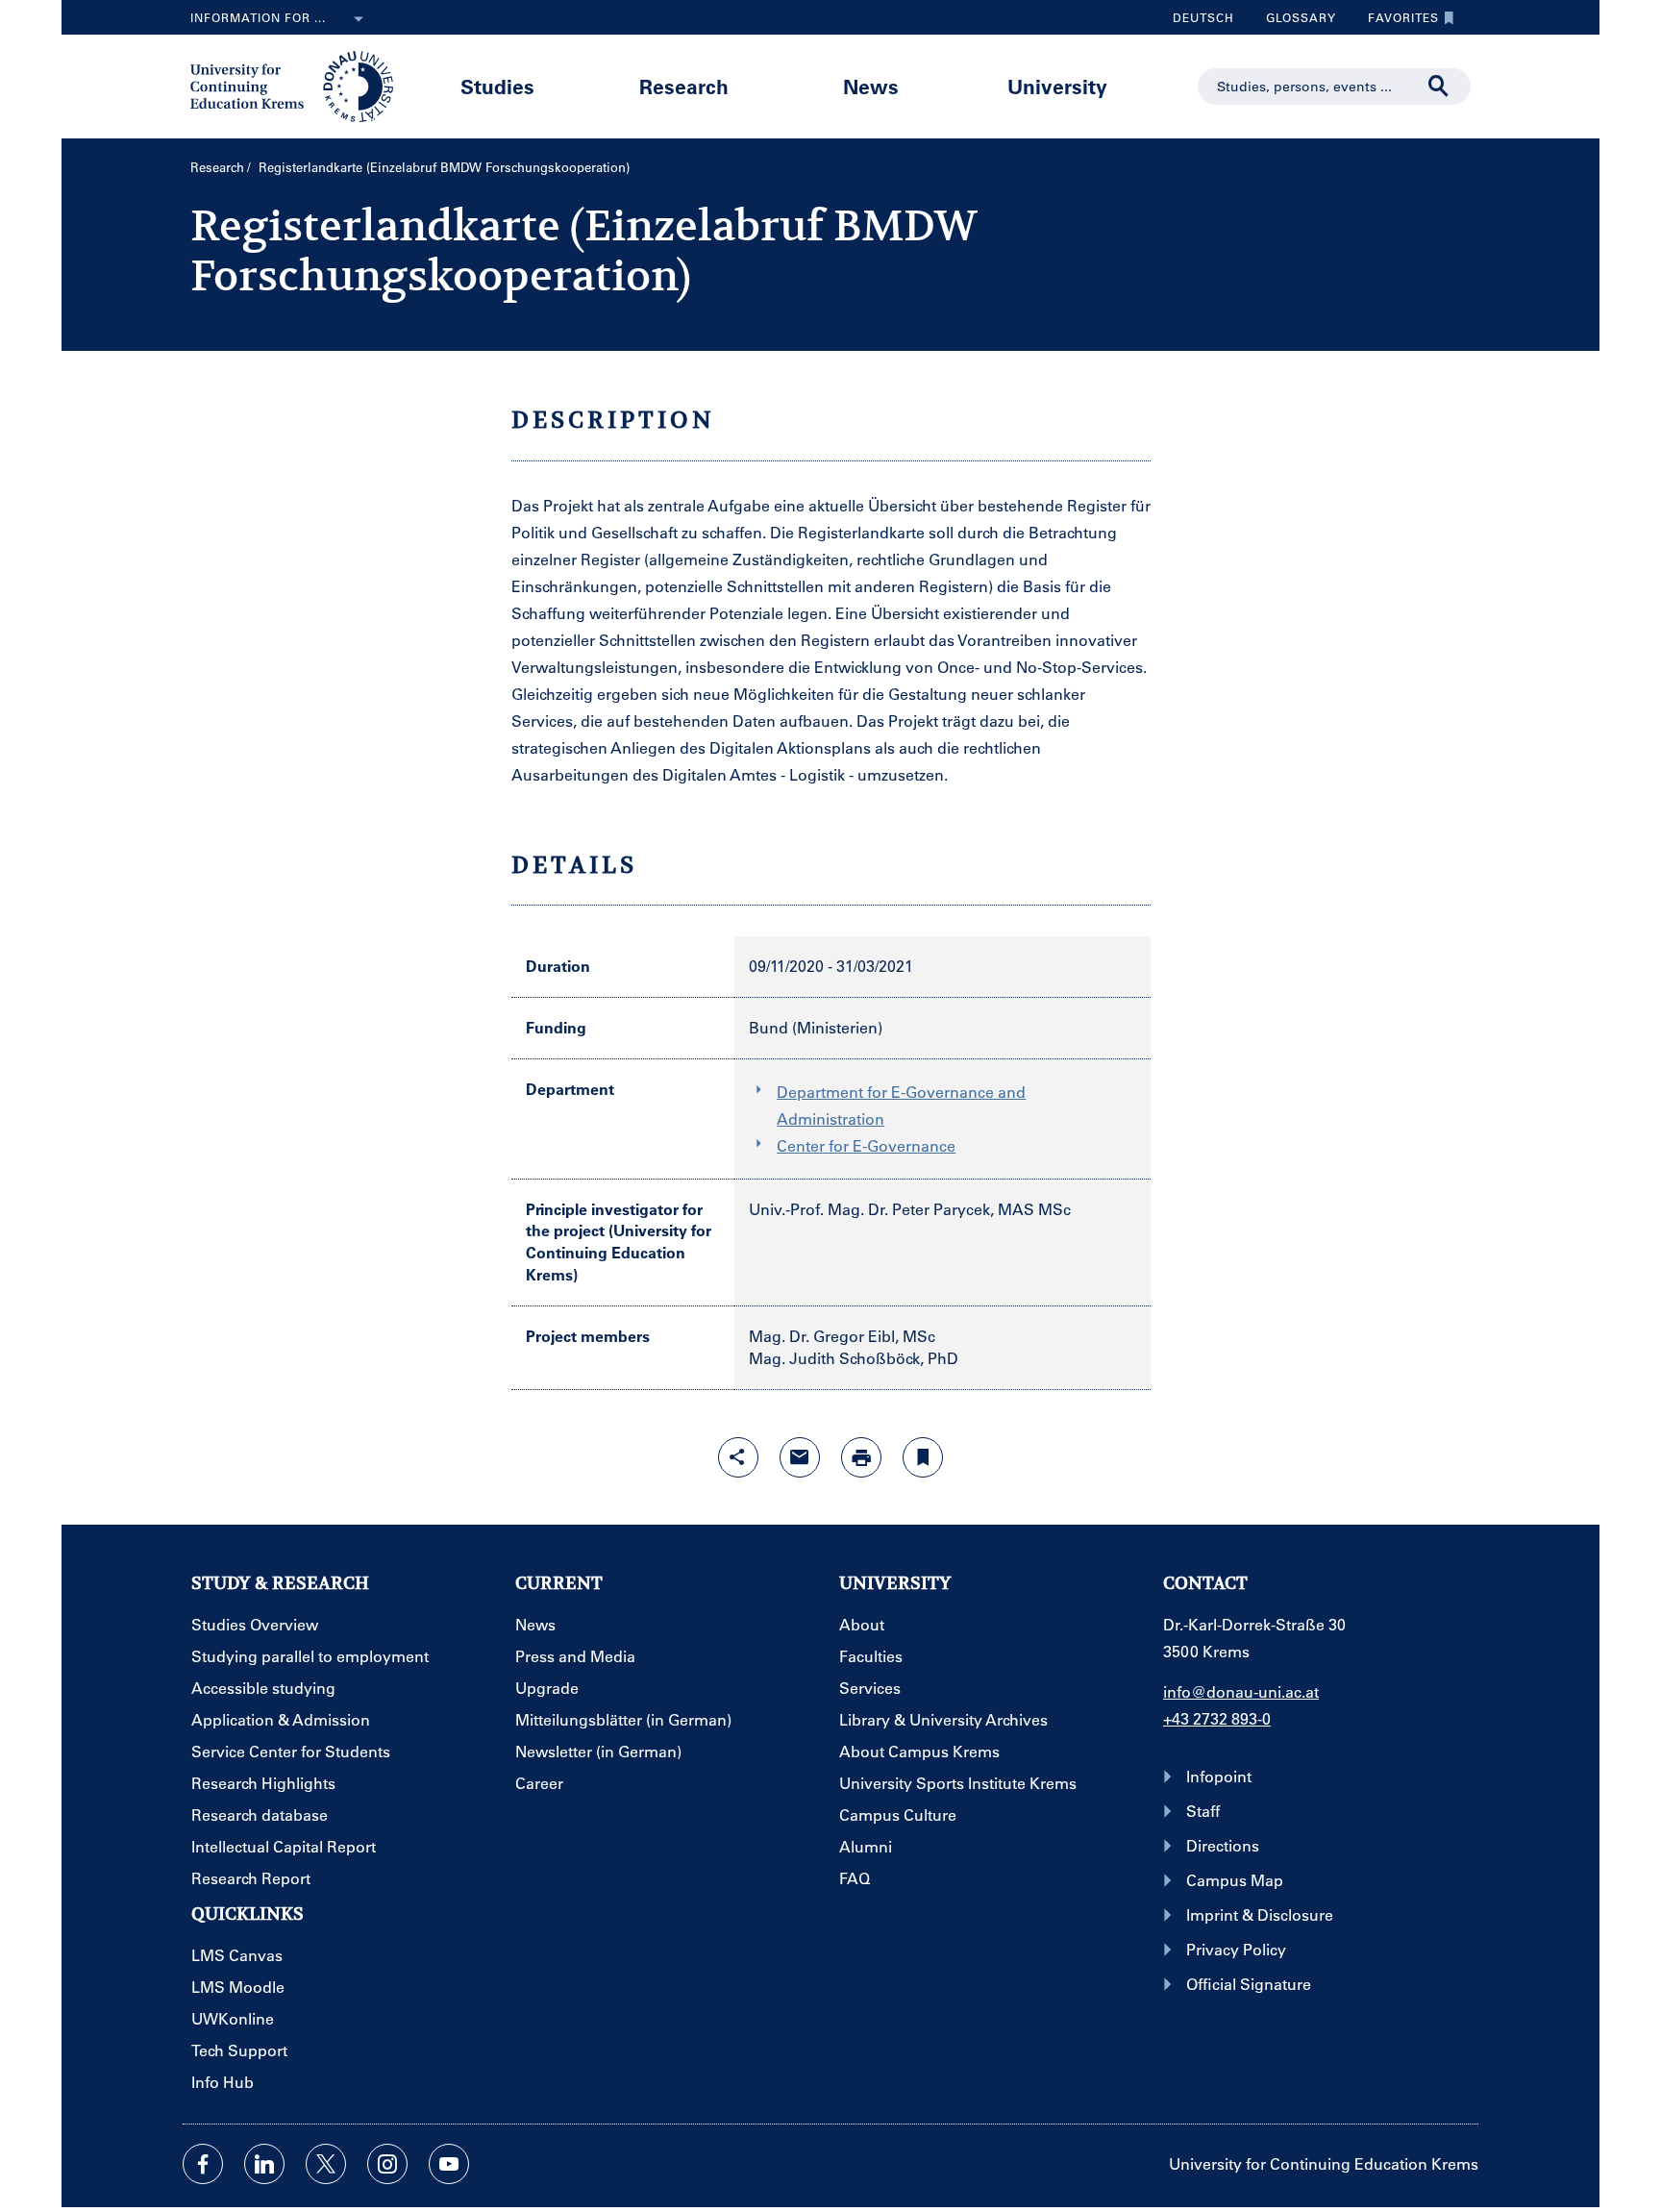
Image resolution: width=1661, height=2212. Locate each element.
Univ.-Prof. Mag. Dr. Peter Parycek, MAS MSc (910, 1209)
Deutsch (1203, 17)
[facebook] (203, 2164)
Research (684, 86)
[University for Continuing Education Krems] (294, 85)
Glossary (1294, 22)
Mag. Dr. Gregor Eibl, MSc (842, 1336)
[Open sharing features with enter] (738, 1457)
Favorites (1396, 22)
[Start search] (1439, 87)
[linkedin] (264, 2164)
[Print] (861, 1457)
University (1057, 86)
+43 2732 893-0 (1217, 1718)
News (871, 86)
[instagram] (387, 2164)
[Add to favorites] (923, 1457)
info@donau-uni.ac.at (1241, 1691)
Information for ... (258, 17)
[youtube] (449, 2164)
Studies (497, 86)
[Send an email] (800, 1457)
